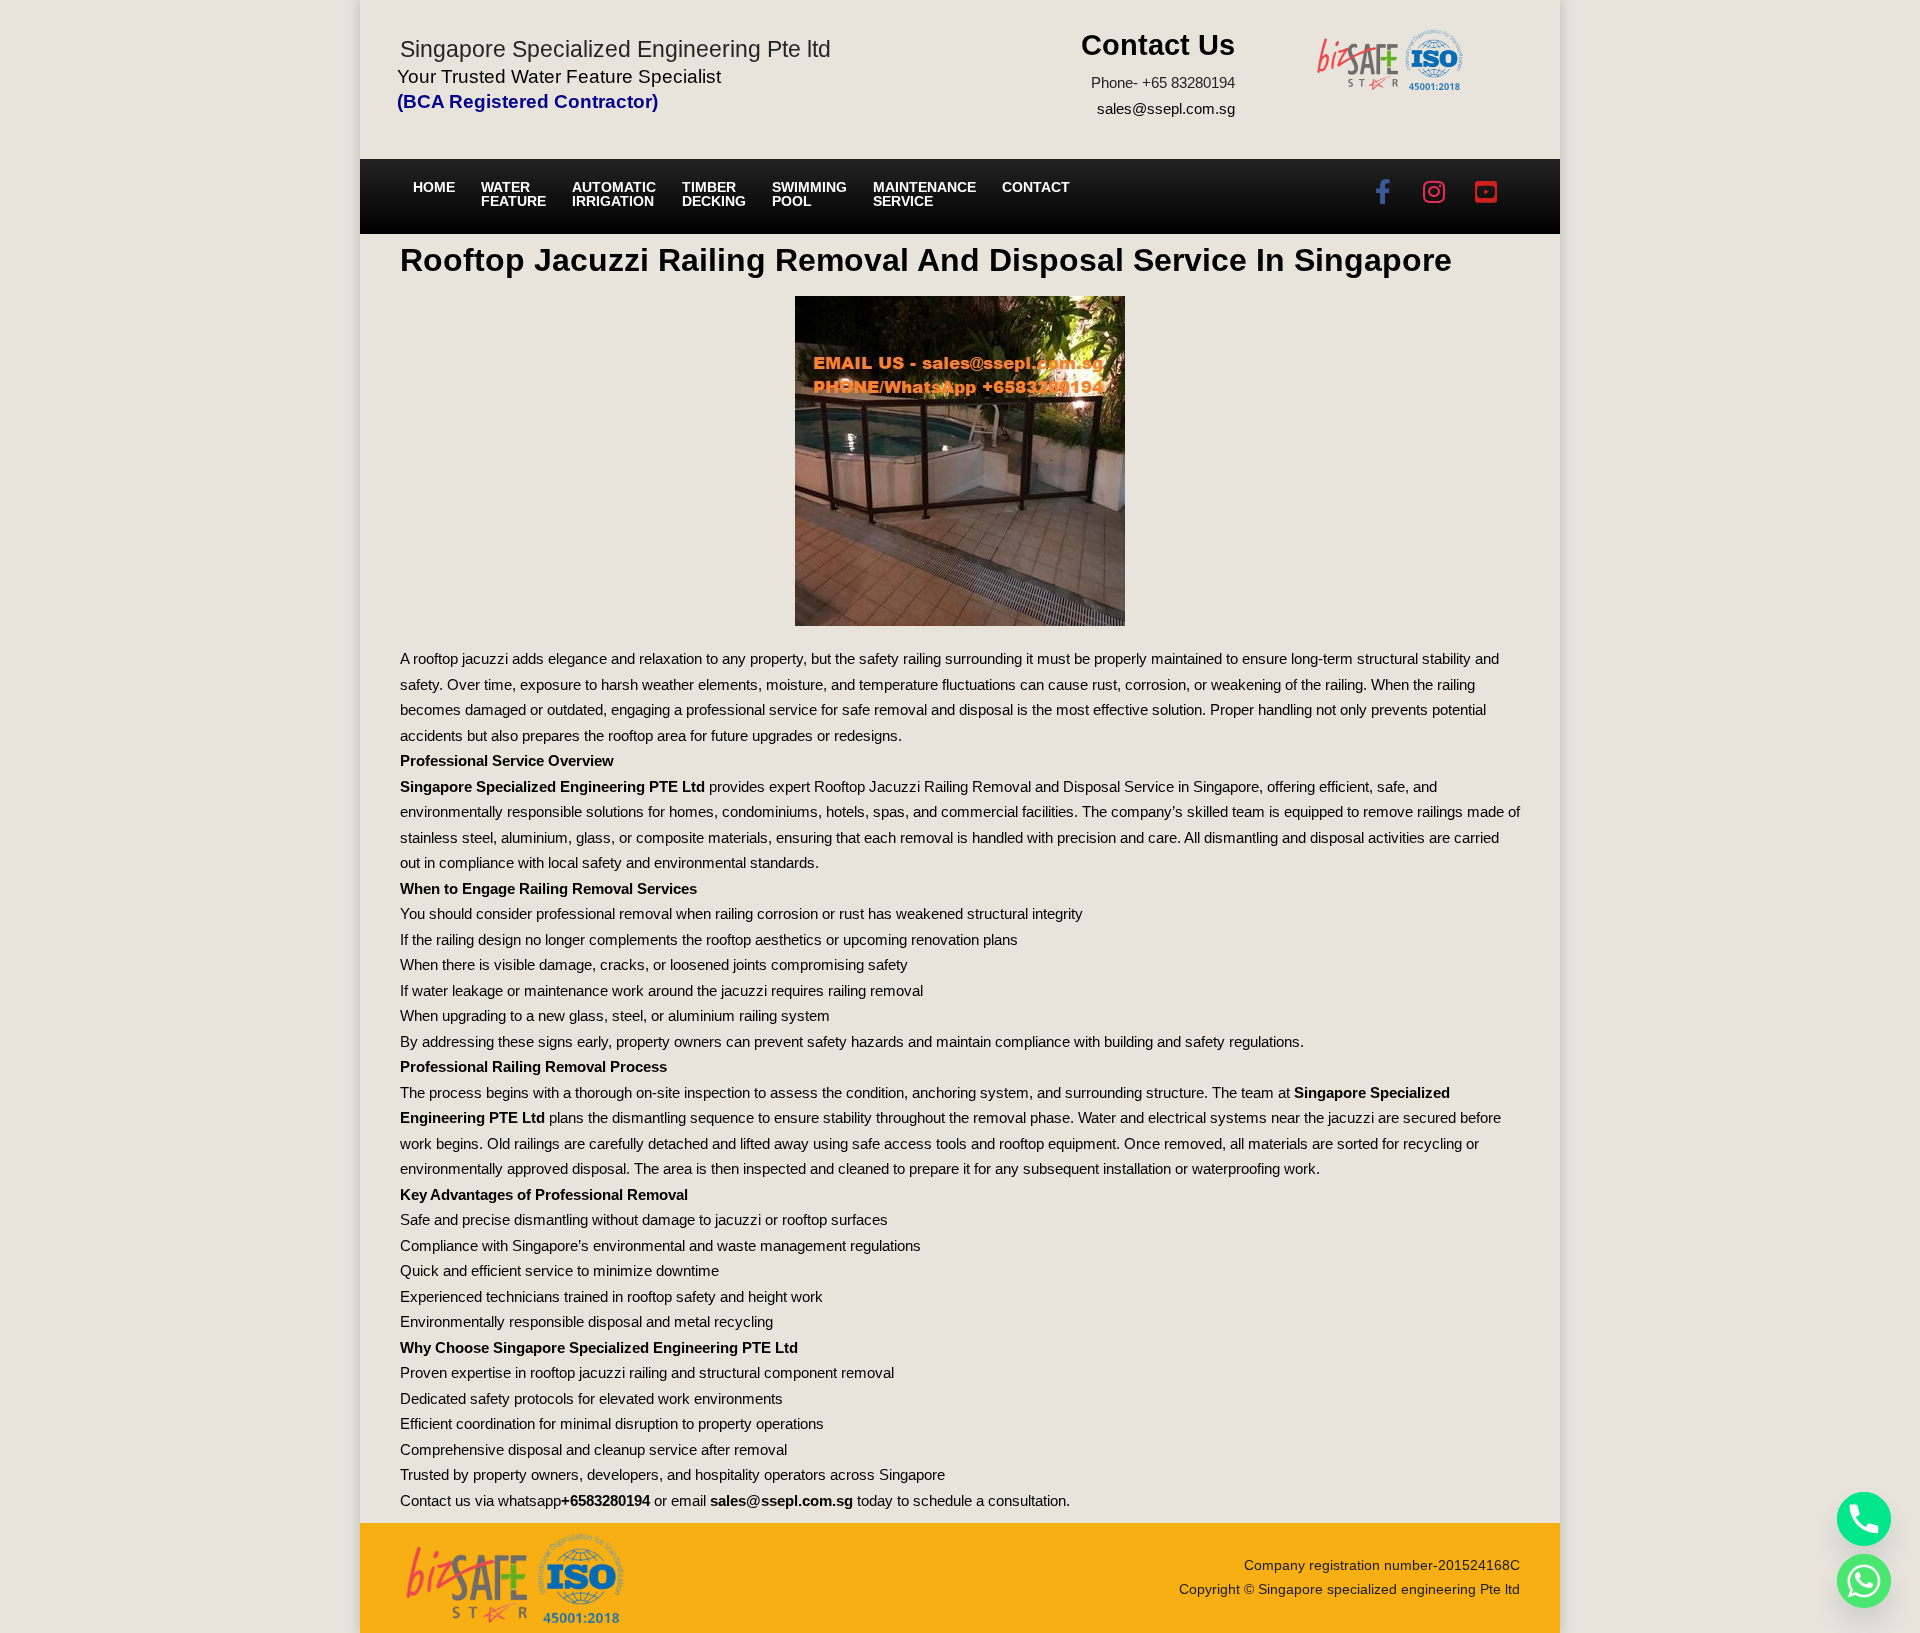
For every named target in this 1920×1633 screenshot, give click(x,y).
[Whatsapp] (1864, 1581)
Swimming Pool (809, 194)
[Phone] (1864, 1519)
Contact (1036, 187)
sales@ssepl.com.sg (1166, 108)
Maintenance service (924, 194)
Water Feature (513, 194)
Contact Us (1158, 45)
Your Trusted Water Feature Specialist (559, 76)
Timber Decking (714, 194)
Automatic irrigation (614, 194)
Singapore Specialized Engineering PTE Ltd (552, 786)
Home (434, 187)
